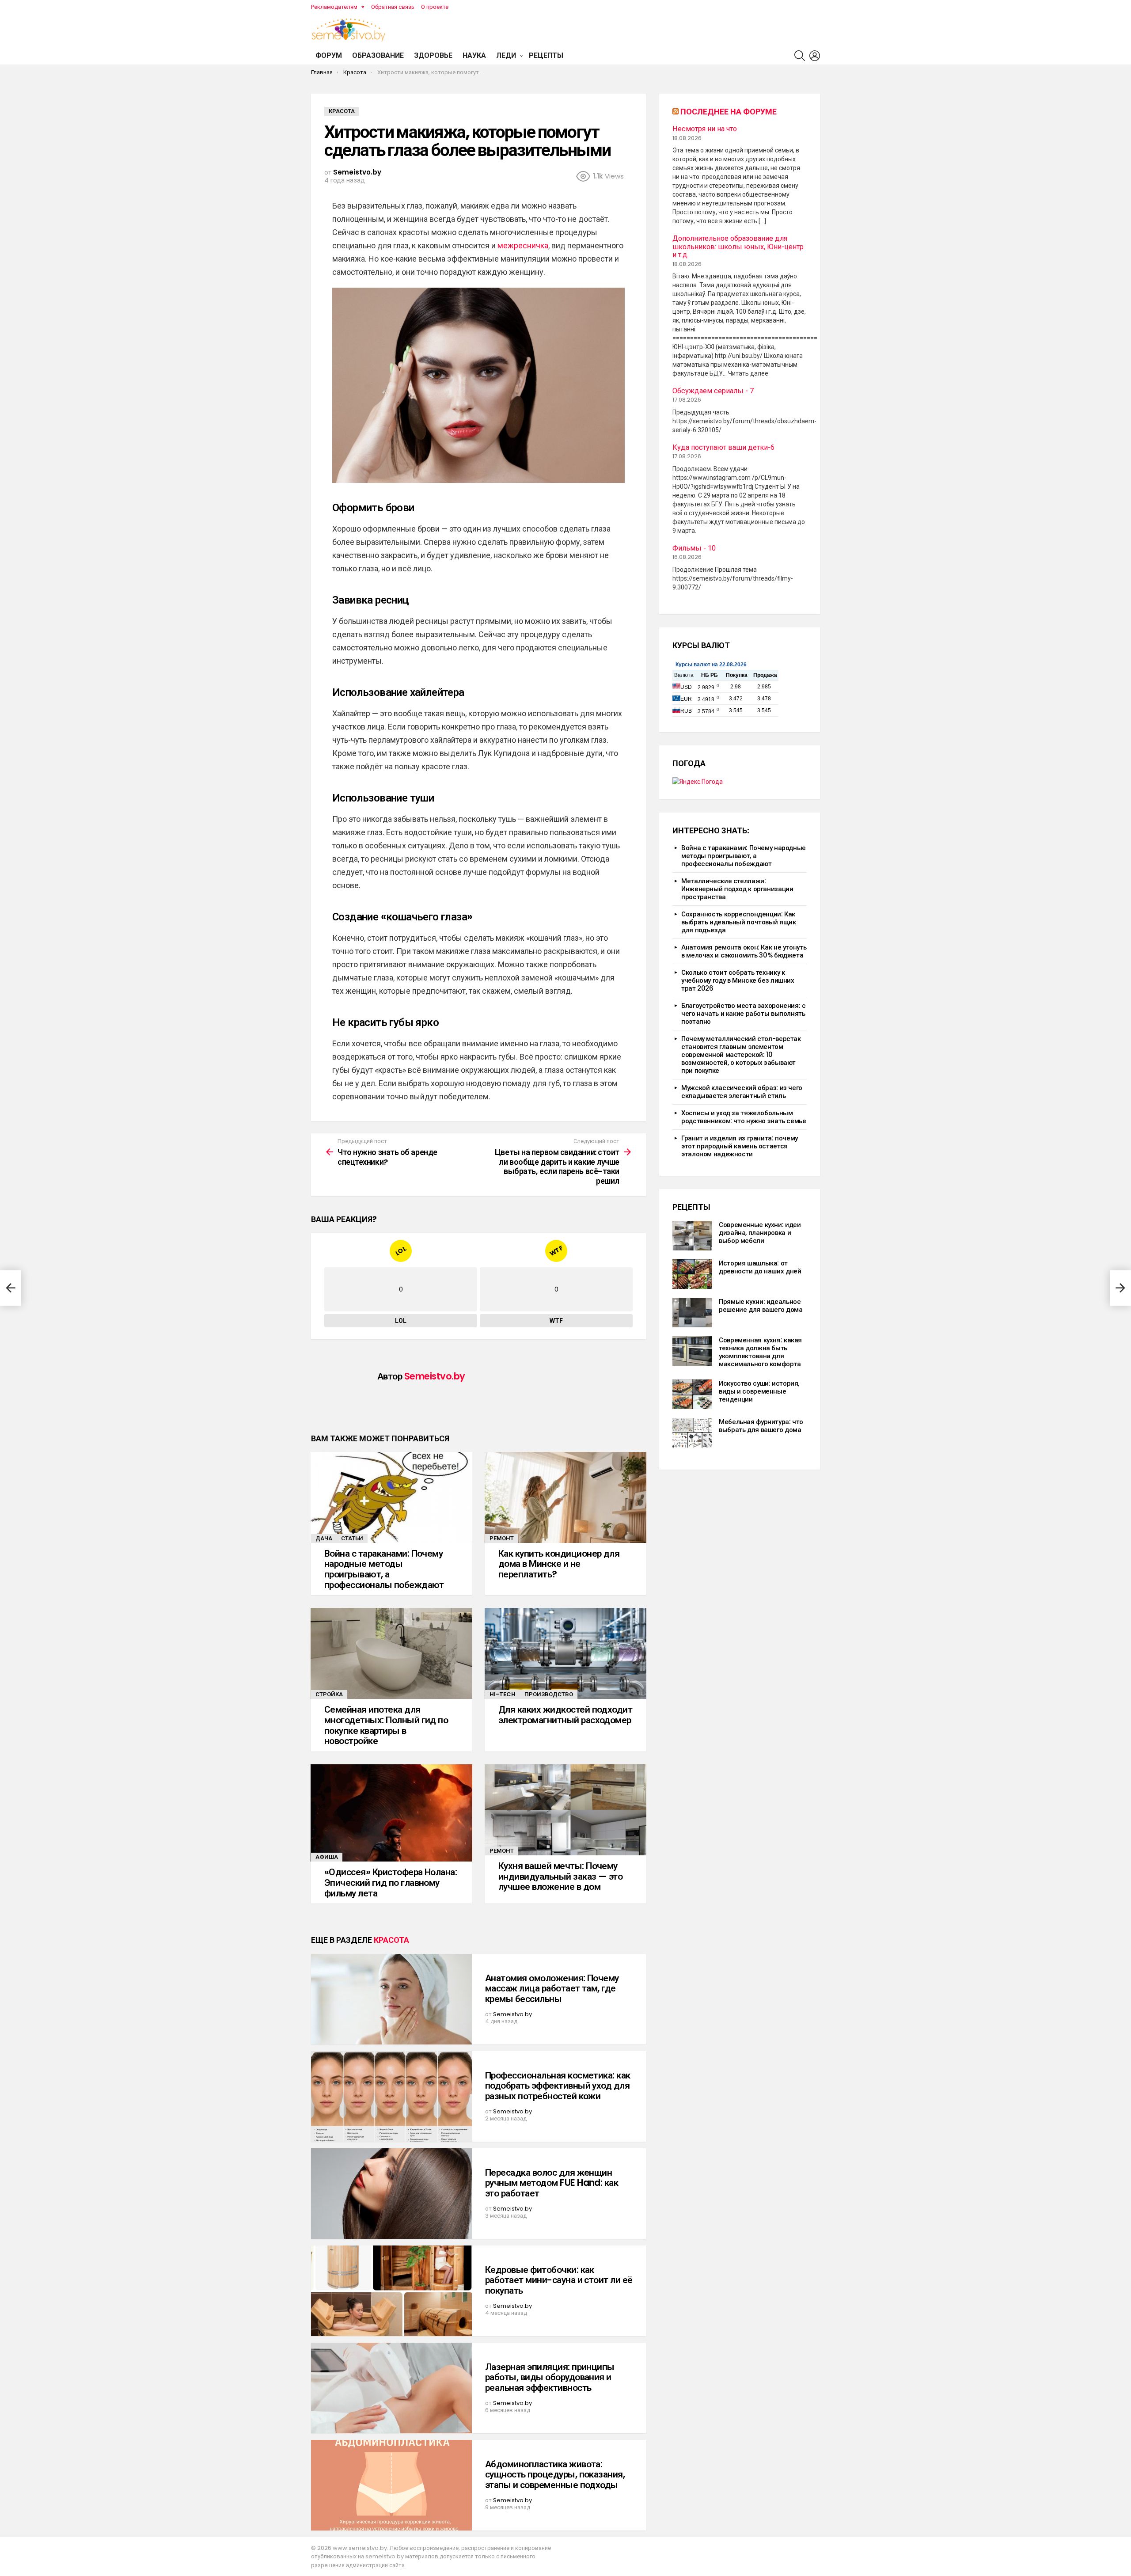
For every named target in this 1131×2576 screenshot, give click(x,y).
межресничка (523, 245)
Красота (391, 1940)
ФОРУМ (329, 55)
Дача (324, 1538)
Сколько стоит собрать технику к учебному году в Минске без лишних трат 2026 (738, 980)
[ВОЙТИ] (815, 56)
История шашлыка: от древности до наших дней (760, 1267)
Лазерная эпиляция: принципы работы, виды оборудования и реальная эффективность (550, 2377)
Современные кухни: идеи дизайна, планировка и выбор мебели (760, 1233)
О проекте (435, 7)
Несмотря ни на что (705, 129)
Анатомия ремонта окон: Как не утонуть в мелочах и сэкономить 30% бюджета (744, 951)
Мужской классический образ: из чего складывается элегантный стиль (742, 1092)
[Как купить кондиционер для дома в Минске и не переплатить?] (565, 1497)
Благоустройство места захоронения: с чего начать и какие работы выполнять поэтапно (744, 1013)
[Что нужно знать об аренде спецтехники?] (11, 1288)
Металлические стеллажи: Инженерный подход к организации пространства (737, 889)
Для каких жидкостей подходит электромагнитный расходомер (565, 1715)
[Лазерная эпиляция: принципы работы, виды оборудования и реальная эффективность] (391, 2388)
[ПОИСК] (800, 56)
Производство (549, 1694)
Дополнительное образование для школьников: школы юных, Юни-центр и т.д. (738, 247)
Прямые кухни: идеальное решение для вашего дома (761, 1305)
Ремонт (502, 1538)
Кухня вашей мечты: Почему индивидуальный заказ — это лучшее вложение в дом (560, 1876)
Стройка (329, 1694)
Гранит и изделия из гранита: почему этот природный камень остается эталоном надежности (740, 1146)
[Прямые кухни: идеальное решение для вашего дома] (692, 1313)
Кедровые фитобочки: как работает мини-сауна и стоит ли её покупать (559, 2280)
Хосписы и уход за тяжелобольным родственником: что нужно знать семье (744, 1117)
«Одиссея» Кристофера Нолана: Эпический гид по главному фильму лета (391, 1882)
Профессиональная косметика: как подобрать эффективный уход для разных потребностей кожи (558, 2086)
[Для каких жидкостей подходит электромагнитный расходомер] (565, 1653)
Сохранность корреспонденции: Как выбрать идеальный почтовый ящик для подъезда (738, 922)
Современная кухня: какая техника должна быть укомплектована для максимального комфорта (760, 1352)
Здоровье (433, 55)
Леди (506, 55)
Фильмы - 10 (694, 548)
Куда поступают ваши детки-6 (723, 448)
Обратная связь (393, 7)
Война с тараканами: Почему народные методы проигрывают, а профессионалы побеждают (384, 1569)
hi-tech (503, 1694)
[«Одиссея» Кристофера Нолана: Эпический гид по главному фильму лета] (391, 1813)
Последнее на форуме (729, 112)
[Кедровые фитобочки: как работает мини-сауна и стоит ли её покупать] (391, 2291)
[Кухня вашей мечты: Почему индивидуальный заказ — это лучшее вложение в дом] (565, 1810)
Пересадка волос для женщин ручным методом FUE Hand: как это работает (552, 2183)
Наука (474, 55)
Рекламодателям (334, 7)
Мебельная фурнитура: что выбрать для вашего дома (761, 1426)
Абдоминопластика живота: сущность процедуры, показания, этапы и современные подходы (555, 2474)
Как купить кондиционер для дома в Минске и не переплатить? (559, 1564)
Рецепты (546, 55)
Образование (378, 55)
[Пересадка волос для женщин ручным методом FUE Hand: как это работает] (391, 2194)
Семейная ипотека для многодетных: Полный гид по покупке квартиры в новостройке (386, 1725)
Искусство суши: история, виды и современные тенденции (759, 1391)
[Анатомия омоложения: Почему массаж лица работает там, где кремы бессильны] (391, 1999)
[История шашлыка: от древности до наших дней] (692, 1274)
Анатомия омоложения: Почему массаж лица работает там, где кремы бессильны (552, 1988)
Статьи (352, 1538)
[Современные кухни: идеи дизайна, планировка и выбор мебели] (692, 1236)
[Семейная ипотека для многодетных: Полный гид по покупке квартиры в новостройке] (391, 1653)
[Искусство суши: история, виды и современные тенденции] (692, 1394)
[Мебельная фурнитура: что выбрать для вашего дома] (692, 1433)
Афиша (327, 1857)
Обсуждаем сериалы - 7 (713, 391)
